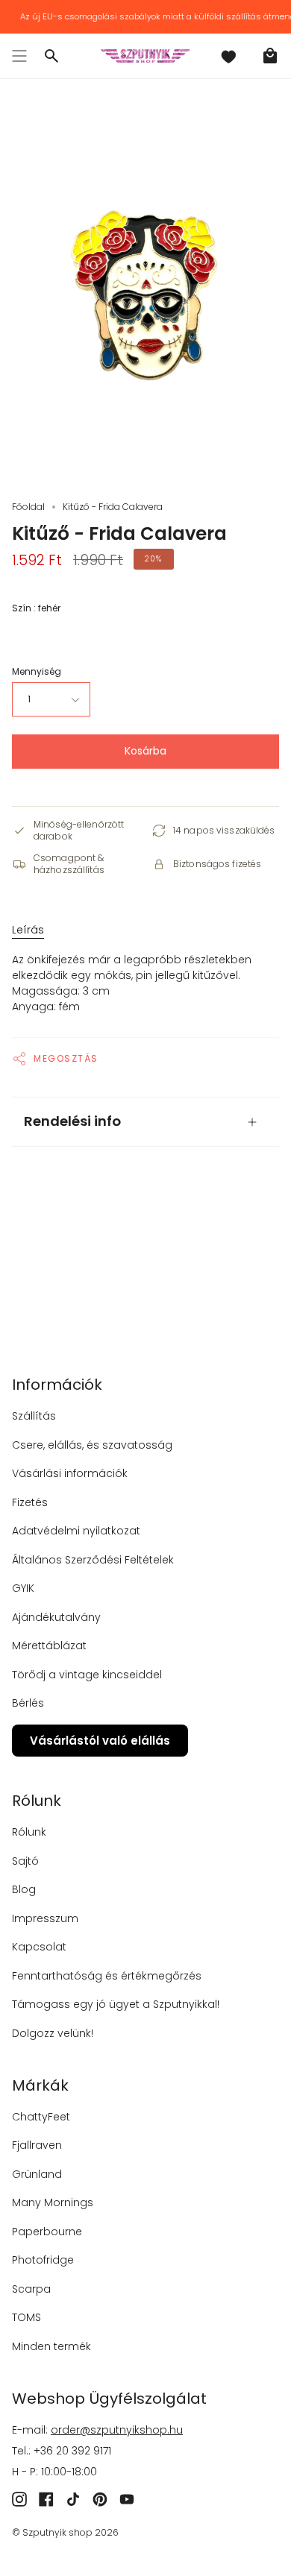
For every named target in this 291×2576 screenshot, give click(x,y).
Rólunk (29, 1832)
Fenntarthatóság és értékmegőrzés (107, 1976)
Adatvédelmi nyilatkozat (76, 1531)
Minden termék (51, 2346)
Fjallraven (37, 2145)
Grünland (37, 2174)
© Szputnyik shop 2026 (65, 2532)
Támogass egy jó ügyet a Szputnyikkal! (116, 2004)
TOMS (26, 2317)
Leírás (28, 930)
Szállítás (34, 1416)
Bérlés (28, 1703)
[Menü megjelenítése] (19, 56)
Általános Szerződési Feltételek (93, 1560)
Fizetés (30, 1502)
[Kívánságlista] (228, 56)
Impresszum (45, 1918)
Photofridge (43, 2260)
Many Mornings (53, 2202)
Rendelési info (72, 1121)
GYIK (23, 1588)
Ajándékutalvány (56, 1617)
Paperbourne (47, 2232)
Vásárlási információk (70, 1473)
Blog (24, 1889)
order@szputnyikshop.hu (117, 2430)
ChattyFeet (41, 2117)
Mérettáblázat (49, 1646)
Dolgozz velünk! (53, 2033)
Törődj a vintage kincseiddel (87, 1675)
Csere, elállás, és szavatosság (92, 1445)
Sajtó (25, 1861)
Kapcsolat (39, 1947)
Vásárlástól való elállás (100, 1741)
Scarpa (31, 2289)
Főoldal (28, 507)
